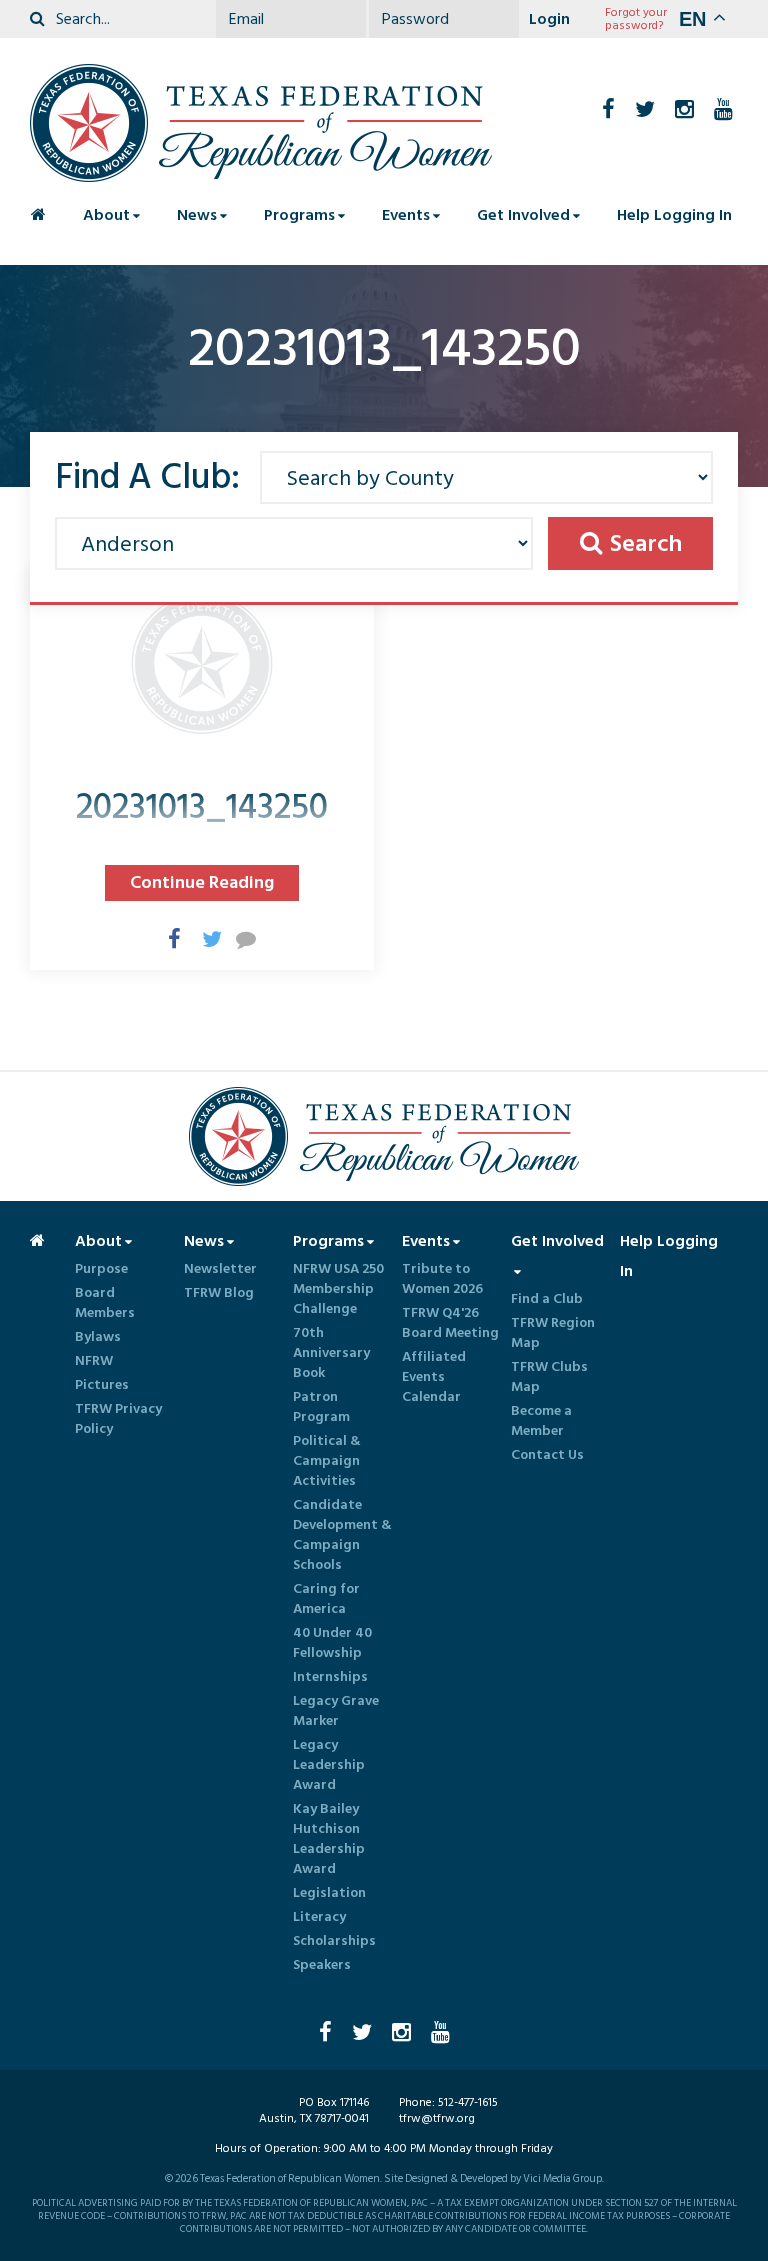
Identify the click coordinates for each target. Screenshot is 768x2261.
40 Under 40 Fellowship (332, 1643)
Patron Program (321, 1407)
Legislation (329, 1893)
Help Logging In (674, 215)
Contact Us (547, 1455)
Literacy (319, 1917)
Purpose (101, 1269)
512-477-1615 (468, 2102)
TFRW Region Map (553, 1333)
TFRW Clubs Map (549, 1377)
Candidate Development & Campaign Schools (342, 1535)
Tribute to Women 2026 (442, 1279)
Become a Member (541, 1421)
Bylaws (98, 1337)
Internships (330, 1677)
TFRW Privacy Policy (118, 1419)
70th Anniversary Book (331, 1353)
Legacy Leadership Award (329, 1765)
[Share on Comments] (236, 938)
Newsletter (220, 1269)
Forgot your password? (636, 19)
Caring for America (326, 1599)
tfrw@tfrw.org (437, 2118)
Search (646, 543)
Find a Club (547, 1299)
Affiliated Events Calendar (434, 1377)
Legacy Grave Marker (336, 1711)
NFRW (94, 1361)
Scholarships (334, 1941)
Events (406, 215)
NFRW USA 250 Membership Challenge (338, 1289)
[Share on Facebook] (168, 938)
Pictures (102, 1385)
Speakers (322, 1965)
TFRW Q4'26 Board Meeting (450, 1323)
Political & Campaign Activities (327, 1461)
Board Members (105, 1303)
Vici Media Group (562, 2179)
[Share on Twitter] (202, 938)
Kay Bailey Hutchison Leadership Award (329, 1839)
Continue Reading (202, 882)
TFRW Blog (219, 1293)
